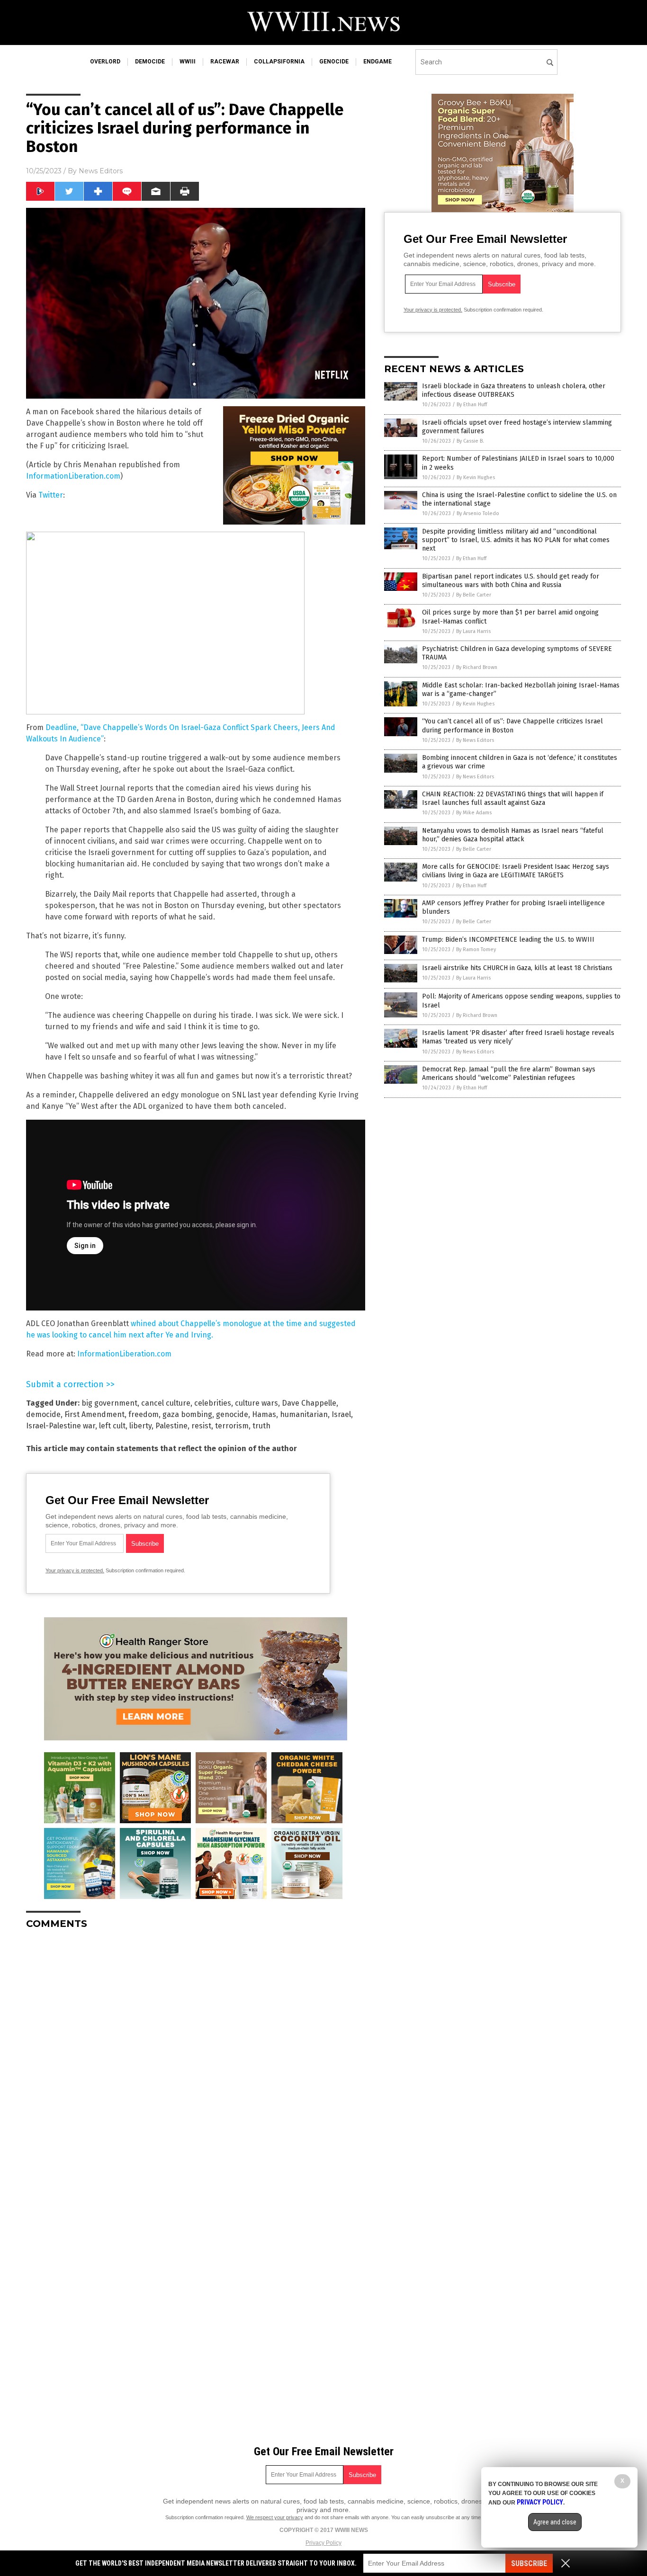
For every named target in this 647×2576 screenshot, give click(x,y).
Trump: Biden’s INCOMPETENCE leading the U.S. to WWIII (508, 940)
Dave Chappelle (309, 1403)
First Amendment (94, 1414)
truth (261, 1426)
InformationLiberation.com (73, 476)
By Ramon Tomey (476, 949)
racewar (225, 62)
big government (109, 1403)
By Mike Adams (474, 813)
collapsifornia (279, 62)
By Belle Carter (474, 595)
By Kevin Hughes (476, 477)
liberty (140, 1426)
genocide (334, 62)
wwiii (188, 62)
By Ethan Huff (472, 405)
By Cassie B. (470, 441)
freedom (144, 1414)
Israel (341, 1414)
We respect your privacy (275, 2517)
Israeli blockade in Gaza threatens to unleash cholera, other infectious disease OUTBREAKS (514, 390)
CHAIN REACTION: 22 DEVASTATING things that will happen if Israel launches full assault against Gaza (513, 798)
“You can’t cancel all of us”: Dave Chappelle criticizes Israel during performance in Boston (512, 726)
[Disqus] (196, 2055)
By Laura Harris (473, 631)
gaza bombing (187, 1414)
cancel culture (166, 1403)
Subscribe (529, 2563)
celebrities (213, 1403)
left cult (112, 1426)
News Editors (101, 171)
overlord (105, 62)
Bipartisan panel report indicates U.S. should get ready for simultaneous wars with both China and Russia (511, 581)
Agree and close (555, 2522)
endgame (377, 62)
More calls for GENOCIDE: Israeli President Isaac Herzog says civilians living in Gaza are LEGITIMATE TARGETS (516, 871)
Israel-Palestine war (61, 1426)
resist (201, 1426)
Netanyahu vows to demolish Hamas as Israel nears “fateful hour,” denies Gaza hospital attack (513, 835)
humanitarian (304, 1414)
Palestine (171, 1426)
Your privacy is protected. (75, 1570)
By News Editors (475, 740)
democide (150, 62)
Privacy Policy (323, 2543)
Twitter (51, 495)
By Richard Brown (477, 667)
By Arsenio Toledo (478, 513)
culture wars (256, 1403)
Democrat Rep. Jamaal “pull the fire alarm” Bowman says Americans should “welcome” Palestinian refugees (509, 1074)
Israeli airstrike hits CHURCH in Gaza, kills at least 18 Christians (517, 968)
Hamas (264, 1414)
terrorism (232, 1426)
